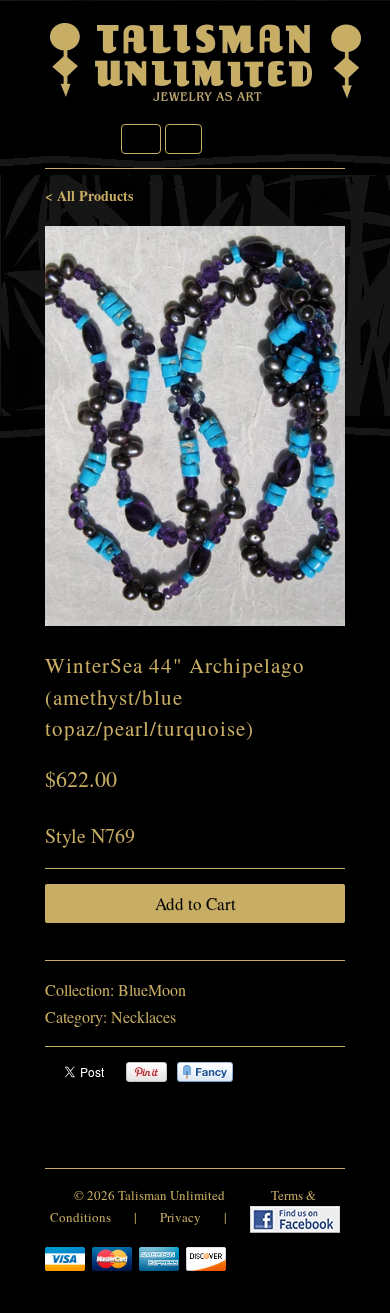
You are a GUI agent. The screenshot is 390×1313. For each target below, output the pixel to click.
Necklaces (143, 1016)
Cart (183, 139)
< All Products (89, 195)
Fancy (205, 1072)
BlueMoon (152, 989)
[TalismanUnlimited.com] (207, 101)
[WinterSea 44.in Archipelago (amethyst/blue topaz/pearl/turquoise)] (195, 426)
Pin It (146, 1072)
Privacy (180, 1217)
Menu (141, 139)
